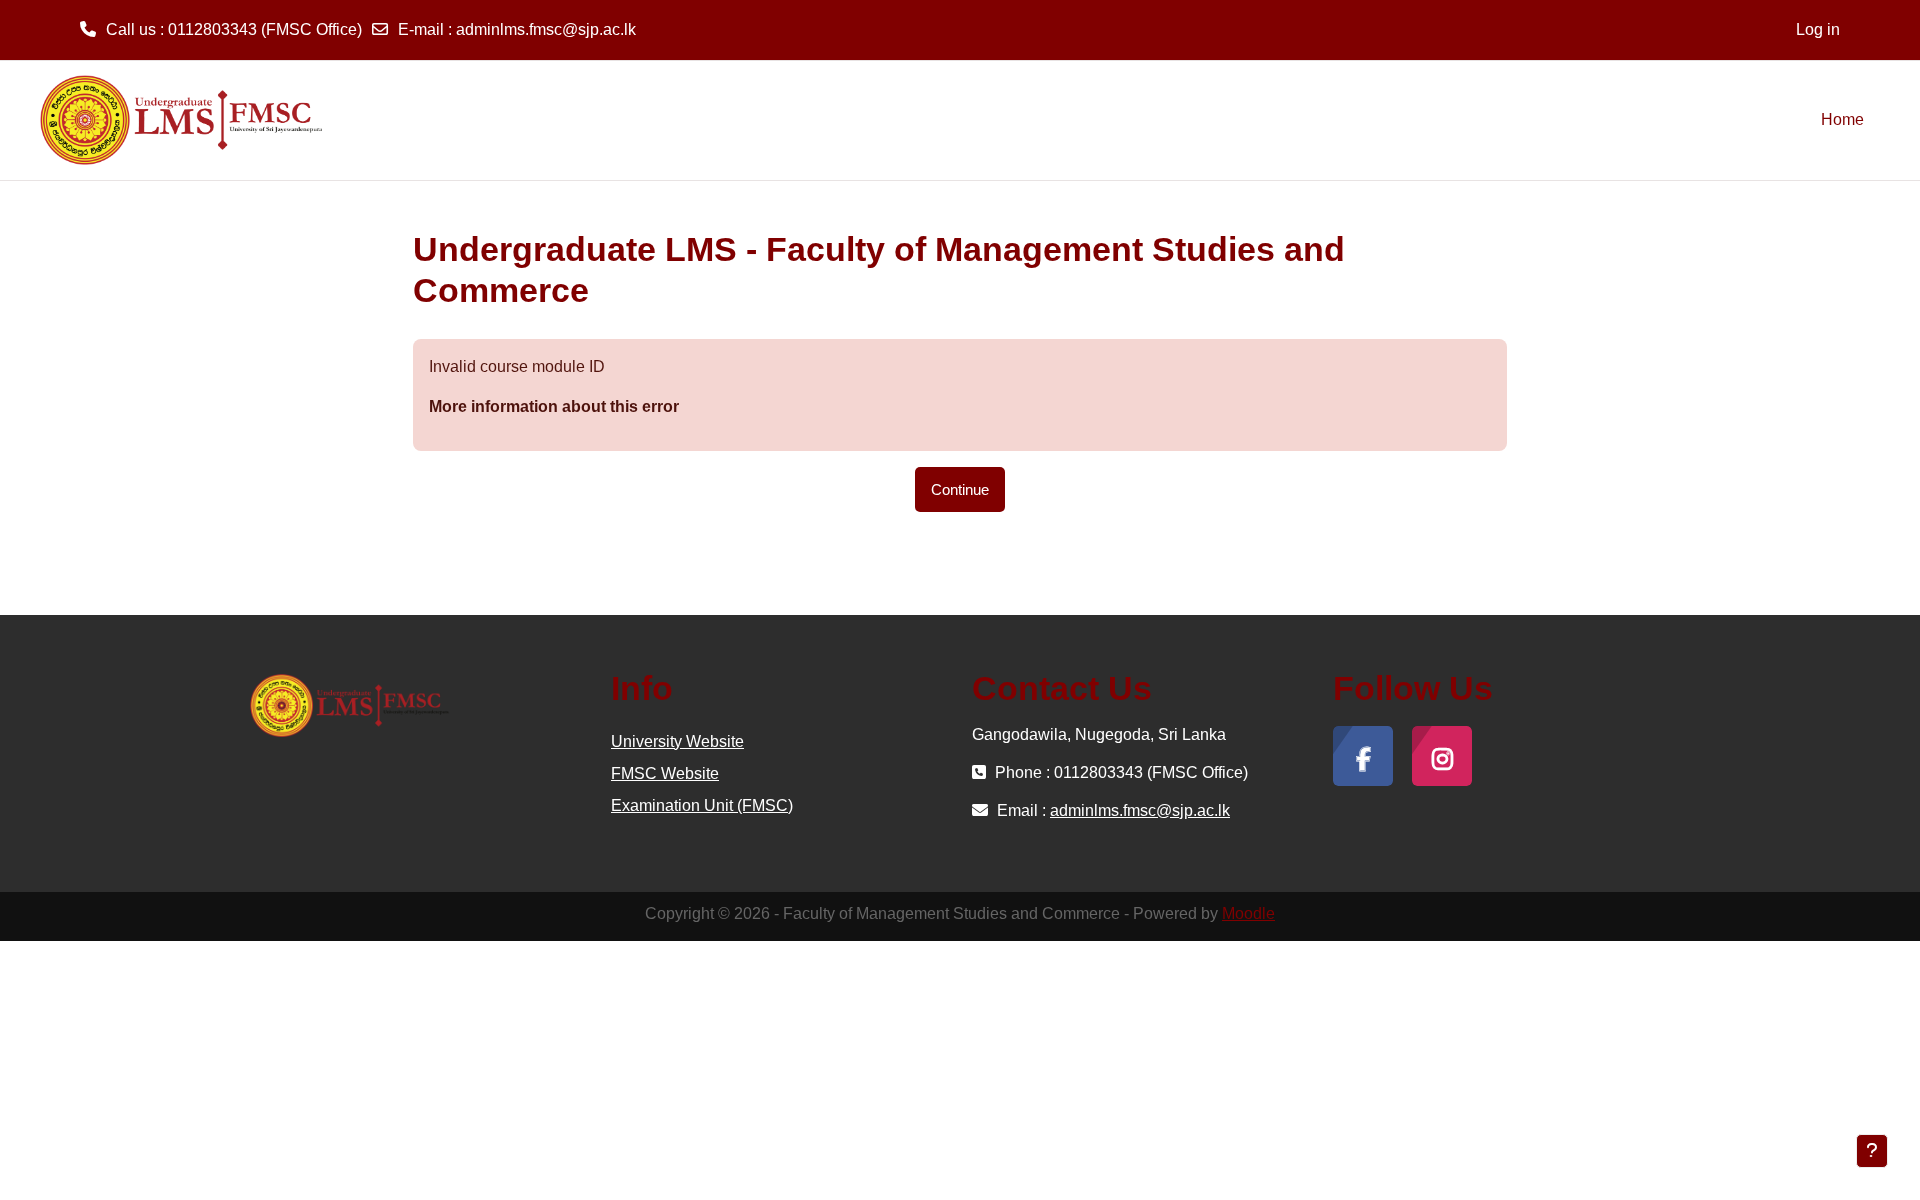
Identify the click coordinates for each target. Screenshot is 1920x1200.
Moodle (1248, 913)
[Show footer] (1872, 1151)
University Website (677, 741)
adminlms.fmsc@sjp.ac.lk (546, 29)
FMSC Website (665, 773)
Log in (1818, 29)
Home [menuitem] (1842, 119)
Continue (960, 489)
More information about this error (554, 406)
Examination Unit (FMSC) (702, 805)
